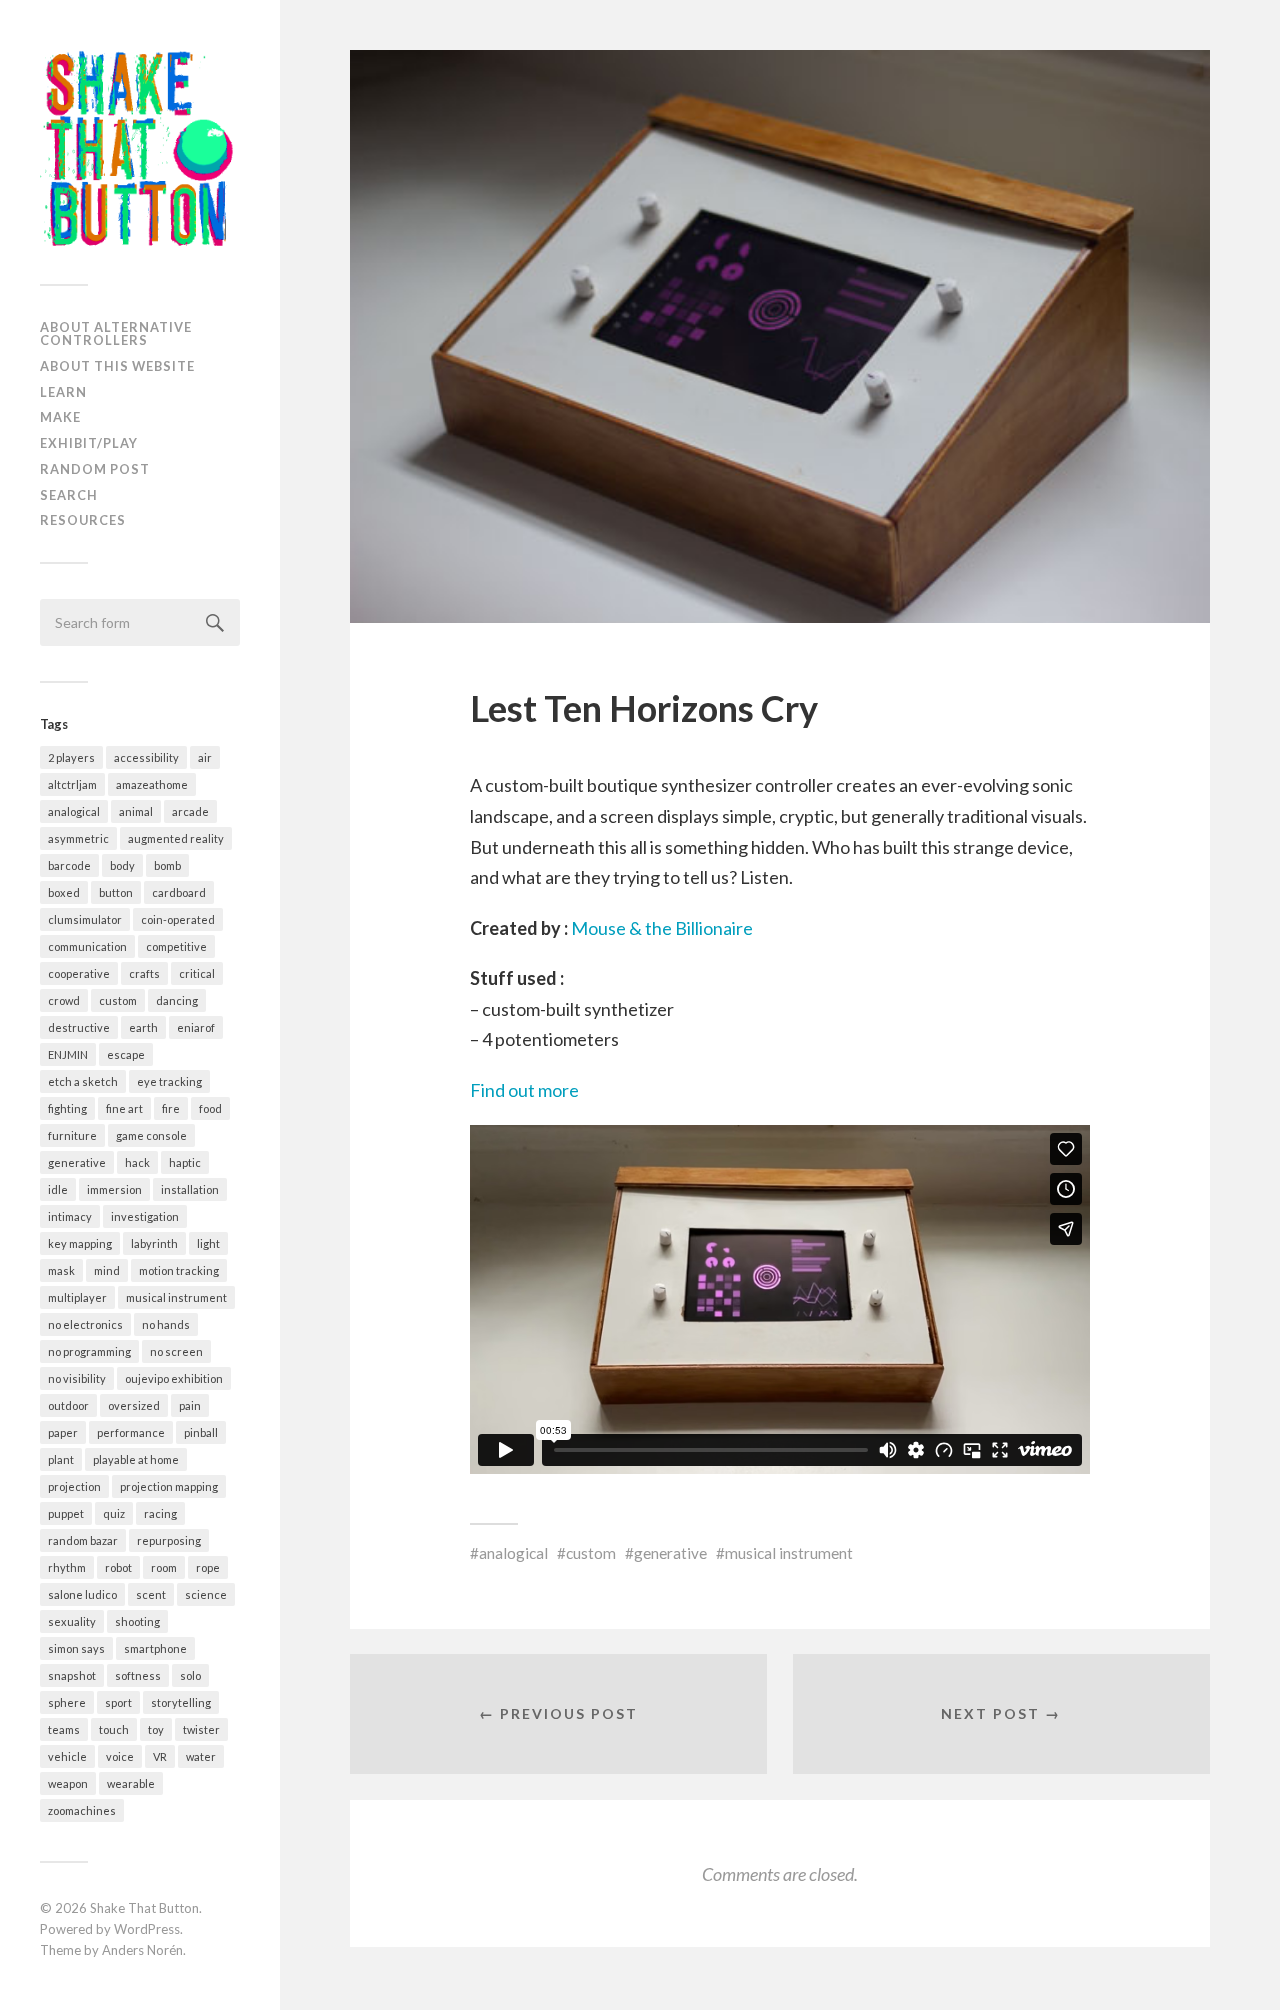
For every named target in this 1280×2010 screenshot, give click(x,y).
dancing (177, 1000)
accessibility (146, 757)
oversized (134, 1405)
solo (190, 1675)
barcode (69, 865)
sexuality (72, 1621)
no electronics (85, 1324)
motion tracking (179, 1270)
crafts (144, 973)
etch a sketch (83, 1081)
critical (197, 973)
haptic (185, 1162)
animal (136, 811)
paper (63, 1432)
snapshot (72, 1675)
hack (137, 1162)
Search (69, 495)
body (122, 865)
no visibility (77, 1378)
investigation (145, 1216)
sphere (67, 1702)
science (206, 1594)
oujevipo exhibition (174, 1378)
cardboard (179, 892)
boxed (64, 892)
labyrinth (154, 1243)
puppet (66, 1513)
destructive (79, 1027)
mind (107, 1270)
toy (156, 1729)
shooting (137, 1621)
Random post (95, 469)
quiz (114, 1513)
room (164, 1567)
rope (208, 1567)
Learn (63, 392)
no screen (176, 1351)
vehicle (67, 1756)
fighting (67, 1108)
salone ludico (82, 1594)
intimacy (70, 1216)
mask (61, 1270)
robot (118, 1567)
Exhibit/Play (89, 443)
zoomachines (82, 1810)
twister (201, 1729)
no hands (166, 1324)
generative (77, 1162)
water (201, 1756)
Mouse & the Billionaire (662, 928)
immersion (114, 1189)
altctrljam (72, 784)
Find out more (524, 1090)
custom (118, 1000)
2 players (71, 757)
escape (126, 1054)
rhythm (67, 1567)
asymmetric (78, 838)
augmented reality (176, 838)
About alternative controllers (116, 333)
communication (87, 946)
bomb (167, 865)
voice (120, 1756)
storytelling (181, 1702)
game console (151, 1135)
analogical (74, 811)
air (205, 757)
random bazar (83, 1540)
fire (171, 1108)
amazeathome (152, 784)
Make (60, 417)
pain (190, 1405)
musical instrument (176, 1297)
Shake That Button (144, 1908)
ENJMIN (68, 1054)
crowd (64, 1000)
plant (61, 1459)
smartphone (155, 1648)
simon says (76, 1648)
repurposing (169, 1540)
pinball (201, 1432)
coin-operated (178, 919)
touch (114, 1729)
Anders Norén (142, 1950)
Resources (83, 520)
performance (131, 1432)
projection (74, 1486)
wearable (131, 1783)
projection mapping (169, 1486)
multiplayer (77, 1297)
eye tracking (169, 1081)
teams (64, 1729)
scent (151, 1594)
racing (160, 1513)
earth (143, 1027)
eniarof (196, 1027)
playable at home (136, 1459)
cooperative (79, 973)
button (116, 892)
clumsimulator (85, 919)
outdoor (68, 1405)
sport (118, 1702)
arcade (190, 811)
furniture (72, 1135)
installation (190, 1189)
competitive (176, 946)
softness (138, 1675)
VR (160, 1756)
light (208, 1243)
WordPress (147, 1929)
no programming (89, 1351)
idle (58, 1189)
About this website (117, 366)
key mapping (80, 1243)
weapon (68, 1783)
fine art (124, 1108)
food (210, 1108)
